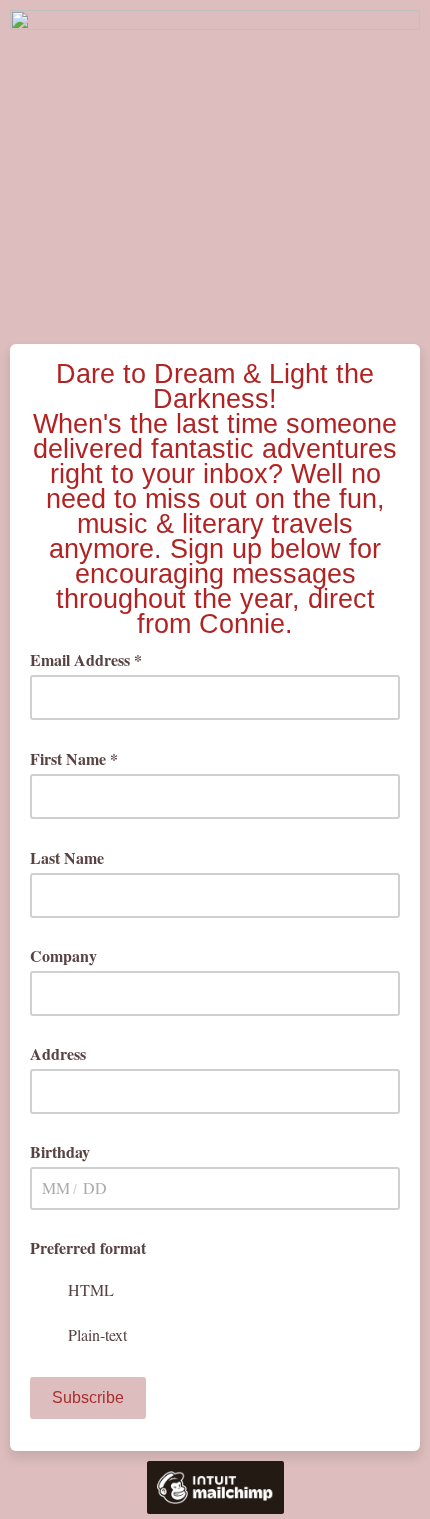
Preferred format (88, 1247)
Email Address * (93, 659)
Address (58, 1053)
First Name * (81, 758)
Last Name (74, 857)
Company (63, 955)
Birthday (60, 1151)
